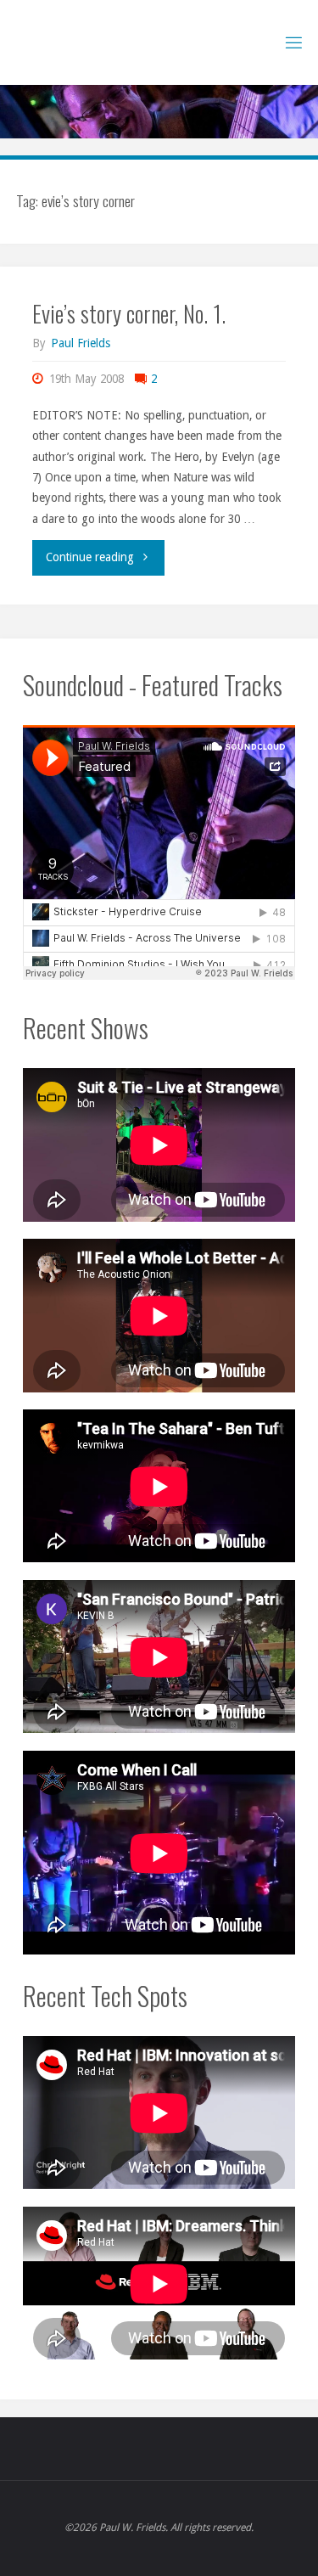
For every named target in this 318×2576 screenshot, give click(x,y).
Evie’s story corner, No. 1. (129, 313)
